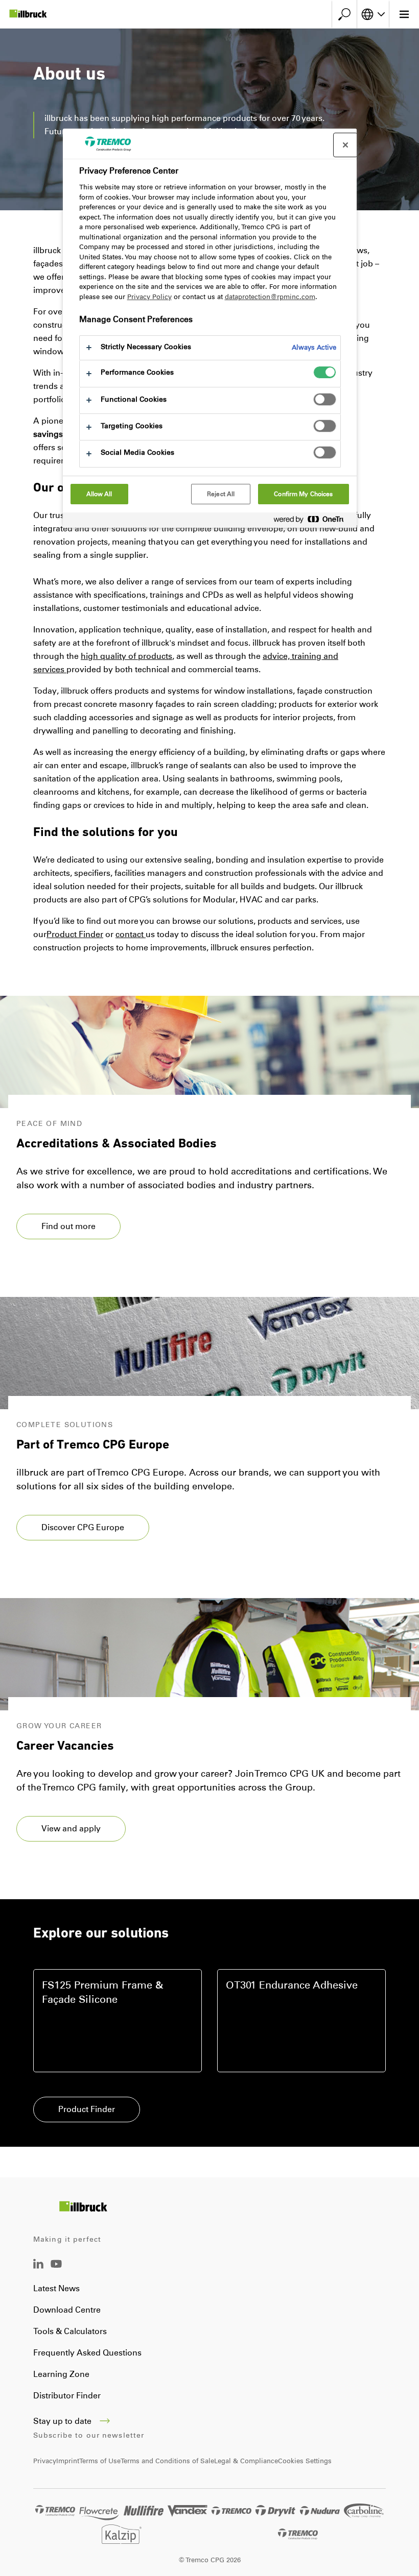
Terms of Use (100, 2461)
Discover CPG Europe (83, 1527)
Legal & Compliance (246, 2461)
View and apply (71, 1829)
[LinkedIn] (38, 2266)
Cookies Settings (305, 2461)
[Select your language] (373, 14)
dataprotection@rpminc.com (270, 297)
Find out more (68, 1226)
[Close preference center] (345, 145)
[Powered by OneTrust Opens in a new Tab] (313, 521)
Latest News (56, 2288)
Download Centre (67, 2310)
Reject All (221, 494)
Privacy (45, 2461)
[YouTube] (56, 2271)
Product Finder (87, 2109)
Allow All (99, 494)
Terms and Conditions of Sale (167, 2461)
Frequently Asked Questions (87, 2353)
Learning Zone (61, 2374)
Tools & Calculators (70, 2331)
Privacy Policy (149, 297)
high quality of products (126, 656)
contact (131, 934)
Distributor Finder (67, 2396)
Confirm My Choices (303, 494)
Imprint (68, 2461)
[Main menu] (404, 14)
